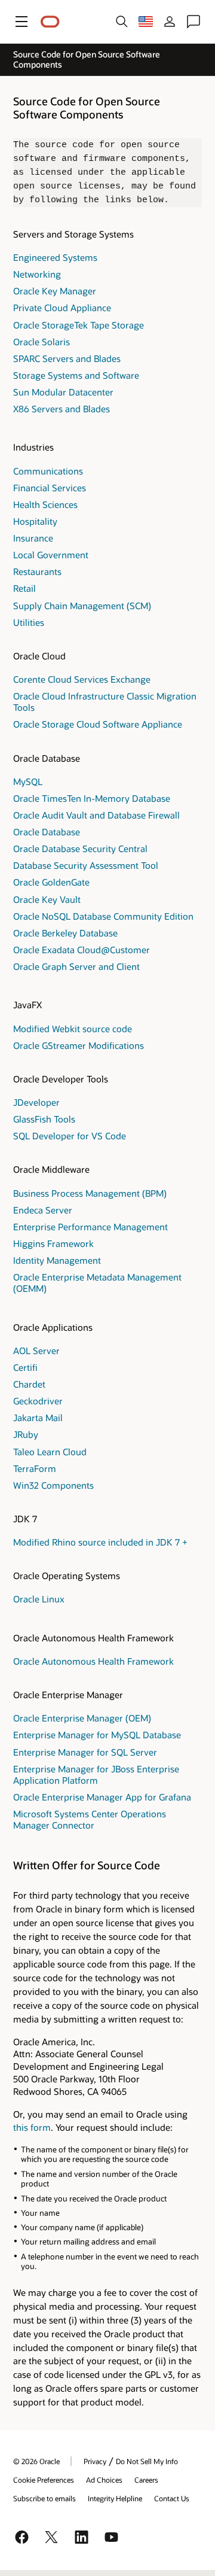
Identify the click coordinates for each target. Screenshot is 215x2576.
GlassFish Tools (44, 1119)
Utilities (29, 622)
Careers (146, 2480)
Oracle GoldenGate (51, 882)
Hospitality (35, 521)
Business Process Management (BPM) (90, 1193)
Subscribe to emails (44, 2498)
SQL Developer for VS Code (70, 1136)
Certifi (25, 1367)
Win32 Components (53, 1485)
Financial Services (50, 488)
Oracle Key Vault (47, 899)
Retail (24, 588)
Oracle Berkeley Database (65, 933)
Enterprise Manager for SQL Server (85, 1752)
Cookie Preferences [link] (44, 2480)
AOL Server (36, 1351)
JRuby (26, 1434)
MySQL (28, 781)
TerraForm (35, 1468)
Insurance (33, 538)
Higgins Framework (53, 1243)
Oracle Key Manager (55, 291)
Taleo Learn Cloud (50, 1452)
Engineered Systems (55, 257)
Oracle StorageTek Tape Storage (79, 325)
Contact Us (172, 2498)
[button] (21, 22)
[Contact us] (193, 22)
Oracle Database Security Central (80, 848)
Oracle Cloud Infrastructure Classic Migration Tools (105, 702)
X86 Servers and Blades (62, 409)
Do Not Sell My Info (147, 2461)
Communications (48, 471)
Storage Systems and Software (76, 375)
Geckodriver (38, 1401)
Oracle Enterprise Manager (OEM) (82, 1718)
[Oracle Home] (50, 22)
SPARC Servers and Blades (67, 358)
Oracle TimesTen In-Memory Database (92, 798)
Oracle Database (47, 832)
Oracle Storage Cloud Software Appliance (98, 724)
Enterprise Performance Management (90, 1227)
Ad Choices (104, 2480)
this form (32, 2127)
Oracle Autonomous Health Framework (93, 1661)
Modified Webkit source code (73, 1029)
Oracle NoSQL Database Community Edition (103, 916)
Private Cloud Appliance (62, 308)
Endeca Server (43, 1210)
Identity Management (57, 1260)
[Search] (122, 22)
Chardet (29, 1384)
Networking (37, 274)
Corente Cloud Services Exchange (82, 679)
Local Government (51, 555)
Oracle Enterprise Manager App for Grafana (102, 1797)
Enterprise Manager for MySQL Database (97, 1735)
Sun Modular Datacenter (63, 392)
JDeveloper (36, 1102)
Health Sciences (45, 504)
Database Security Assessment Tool (86, 865)
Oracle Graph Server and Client (76, 966)
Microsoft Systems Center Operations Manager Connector (90, 1819)
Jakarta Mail (38, 1418)
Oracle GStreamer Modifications (79, 1045)
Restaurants (37, 571)
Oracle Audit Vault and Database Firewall (96, 815)
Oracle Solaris (42, 342)
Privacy (95, 2461)
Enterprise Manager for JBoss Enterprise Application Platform (96, 1774)
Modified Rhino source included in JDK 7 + (100, 1542)
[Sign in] (170, 22)
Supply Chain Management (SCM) (82, 606)
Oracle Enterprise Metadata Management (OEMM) (97, 1283)
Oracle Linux (39, 1599)
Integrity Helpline (115, 2498)
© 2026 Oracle (36, 2461)
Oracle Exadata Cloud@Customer (82, 950)
